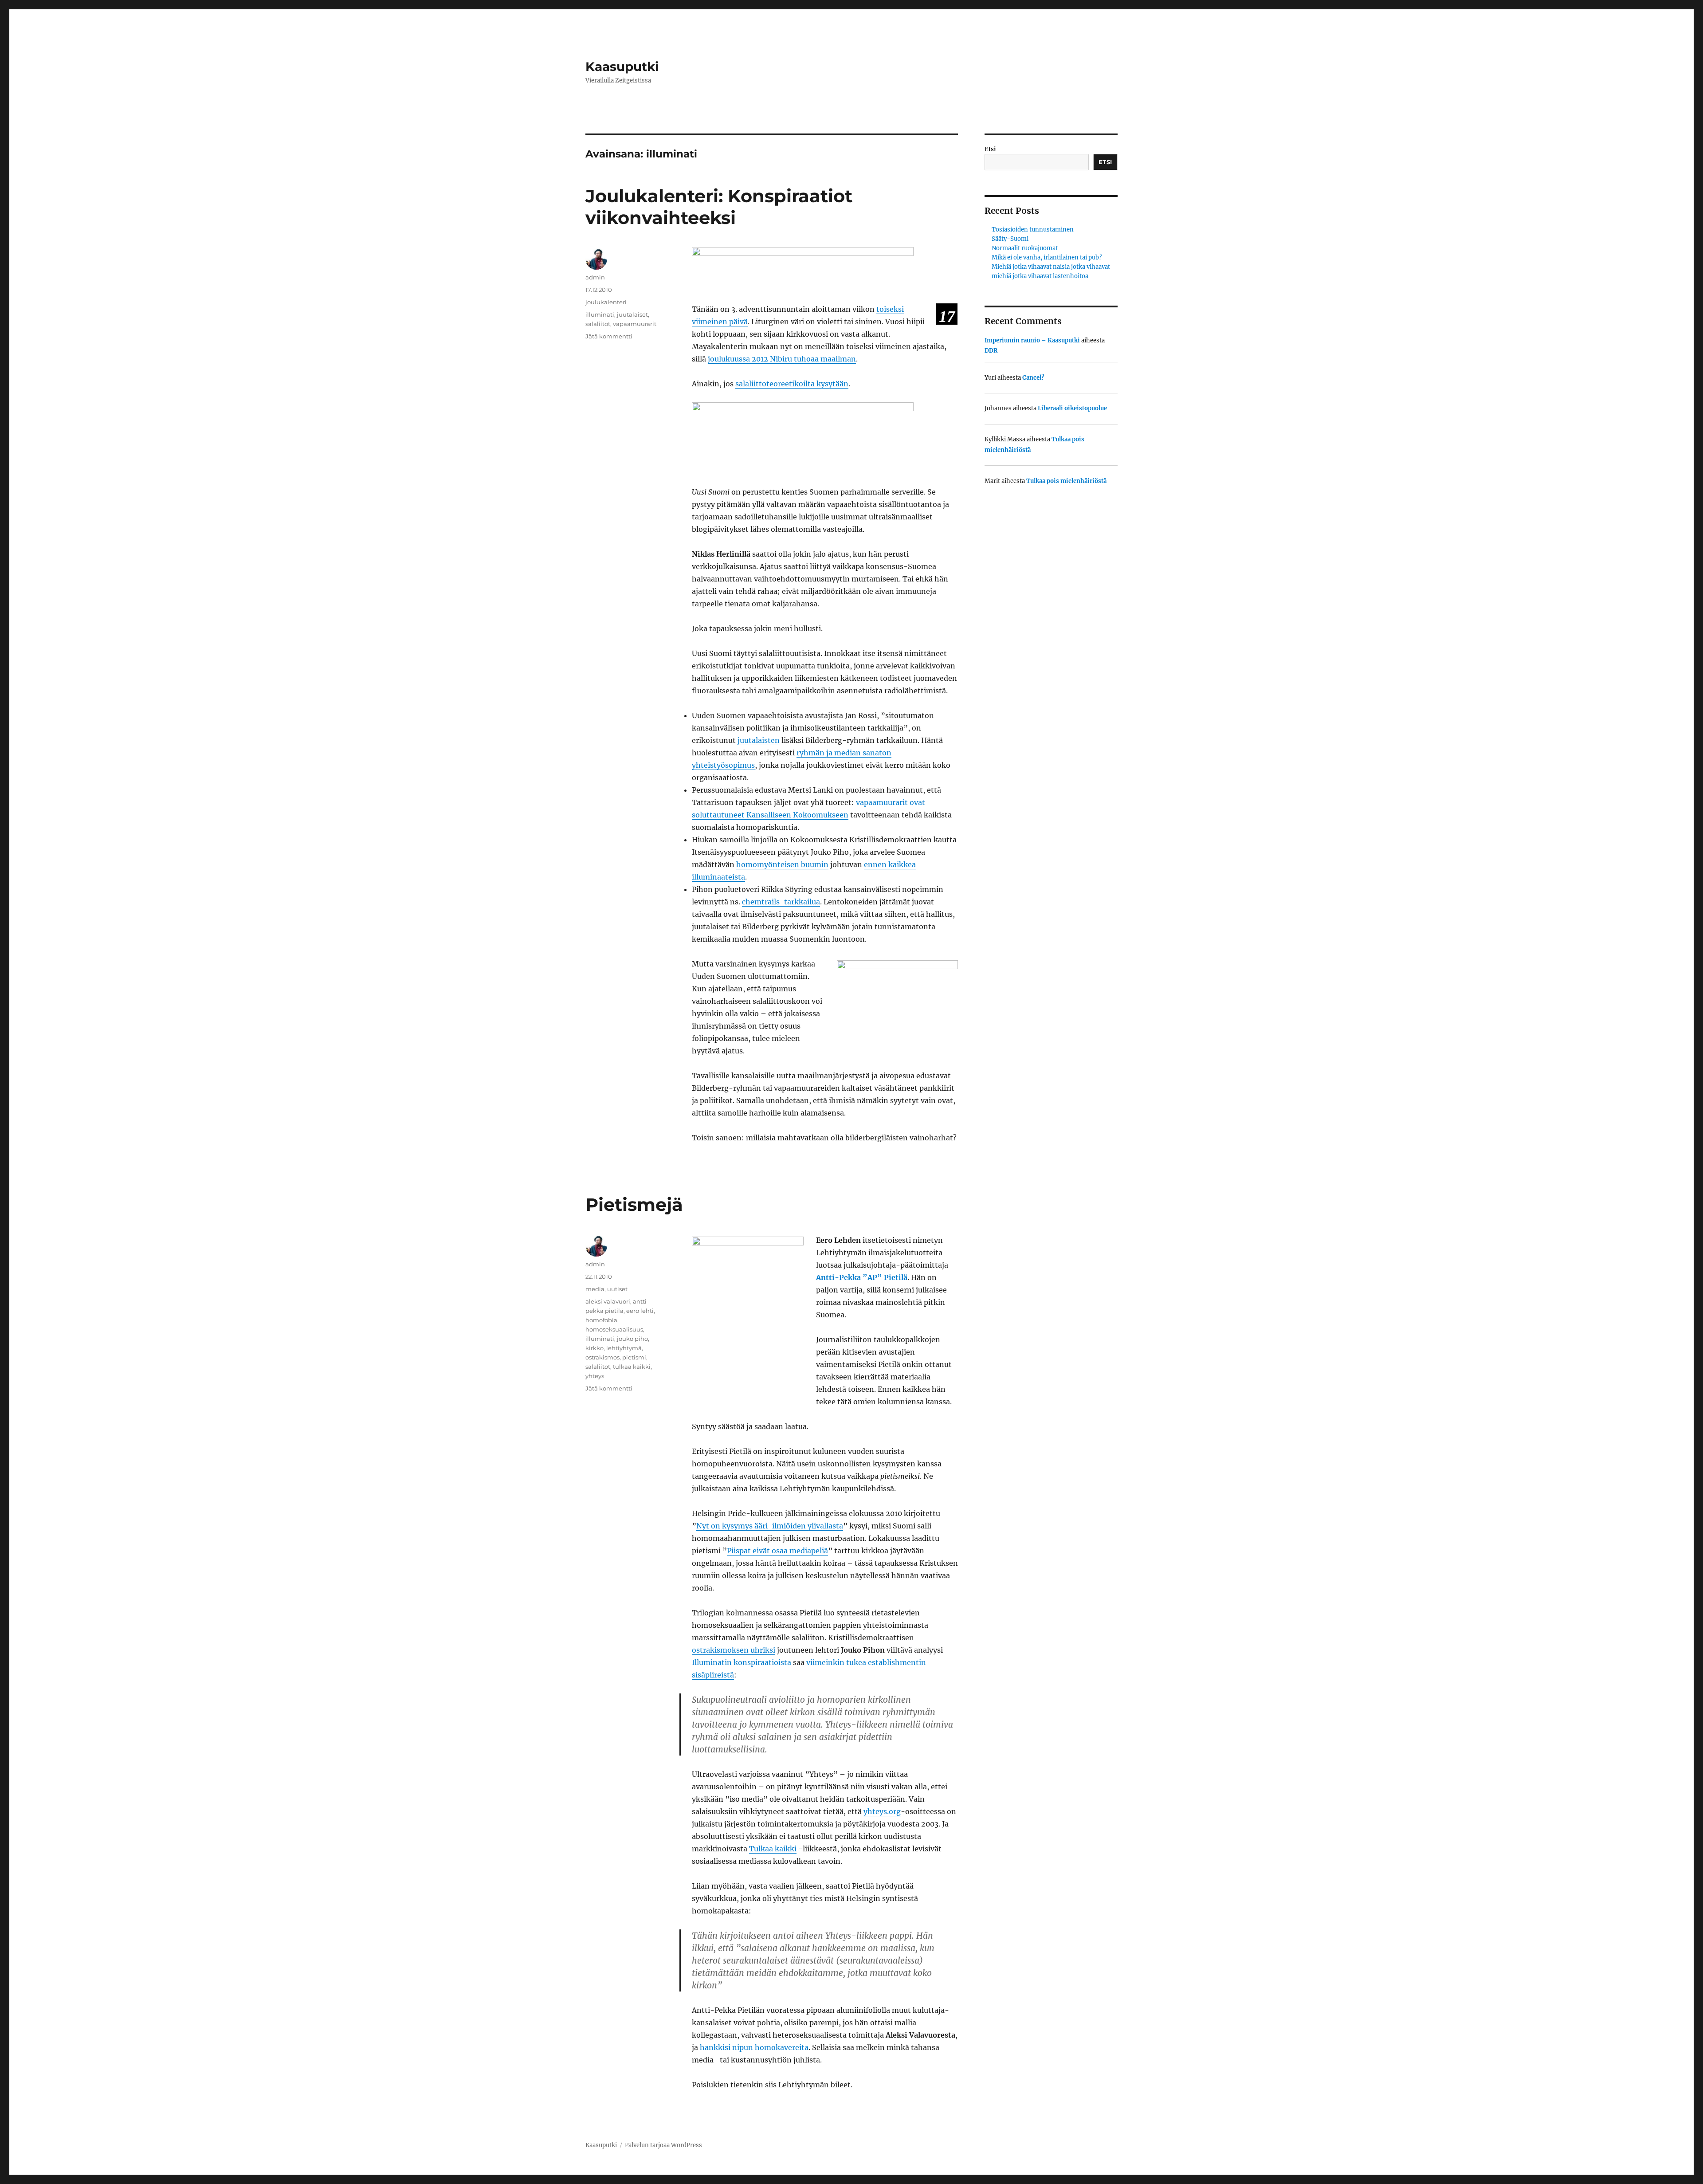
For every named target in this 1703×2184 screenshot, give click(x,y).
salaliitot (598, 324)
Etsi (990, 149)
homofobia (601, 1320)
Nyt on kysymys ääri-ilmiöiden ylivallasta (770, 1526)
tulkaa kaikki (632, 1367)
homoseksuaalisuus (614, 1329)
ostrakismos (602, 1357)
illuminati (600, 314)
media (595, 1289)
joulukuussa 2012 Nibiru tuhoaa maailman (782, 359)
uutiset (617, 1289)
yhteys (595, 1376)
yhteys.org (882, 1811)
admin (595, 277)
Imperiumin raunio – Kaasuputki (1032, 340)
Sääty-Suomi (1010, 239)
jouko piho (632, 1339)
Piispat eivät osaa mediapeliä (777, 1551)
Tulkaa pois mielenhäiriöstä (1066, 481)
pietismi (634, 1357)
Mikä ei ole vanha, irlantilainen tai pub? (1047, 257)
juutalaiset (632, 314)
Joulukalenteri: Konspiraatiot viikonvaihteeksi (719, 207)
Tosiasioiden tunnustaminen (1033, 230)
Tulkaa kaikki (773, 1849)
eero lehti (640, 1311)
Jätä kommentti (609, 336)
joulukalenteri (606, 302)
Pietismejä (634, 1204)
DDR (991, 351)
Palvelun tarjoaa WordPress (663, 2145)
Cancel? (1033, 378)
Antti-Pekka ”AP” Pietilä (862, 1277)
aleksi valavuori (608, 1301)
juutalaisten (759, 740)
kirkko (594, 1348)
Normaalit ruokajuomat (1025, 248)
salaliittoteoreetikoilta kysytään (792, 384)
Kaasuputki (622, 67)
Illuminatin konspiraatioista (742, 1662)
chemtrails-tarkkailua (781, 902)
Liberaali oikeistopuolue (1072, 408)
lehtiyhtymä (624, 1348)
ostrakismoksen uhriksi (734, 1650)
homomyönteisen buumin (782, 864)
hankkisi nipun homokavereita (754, 2047)
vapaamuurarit (635, 324)
